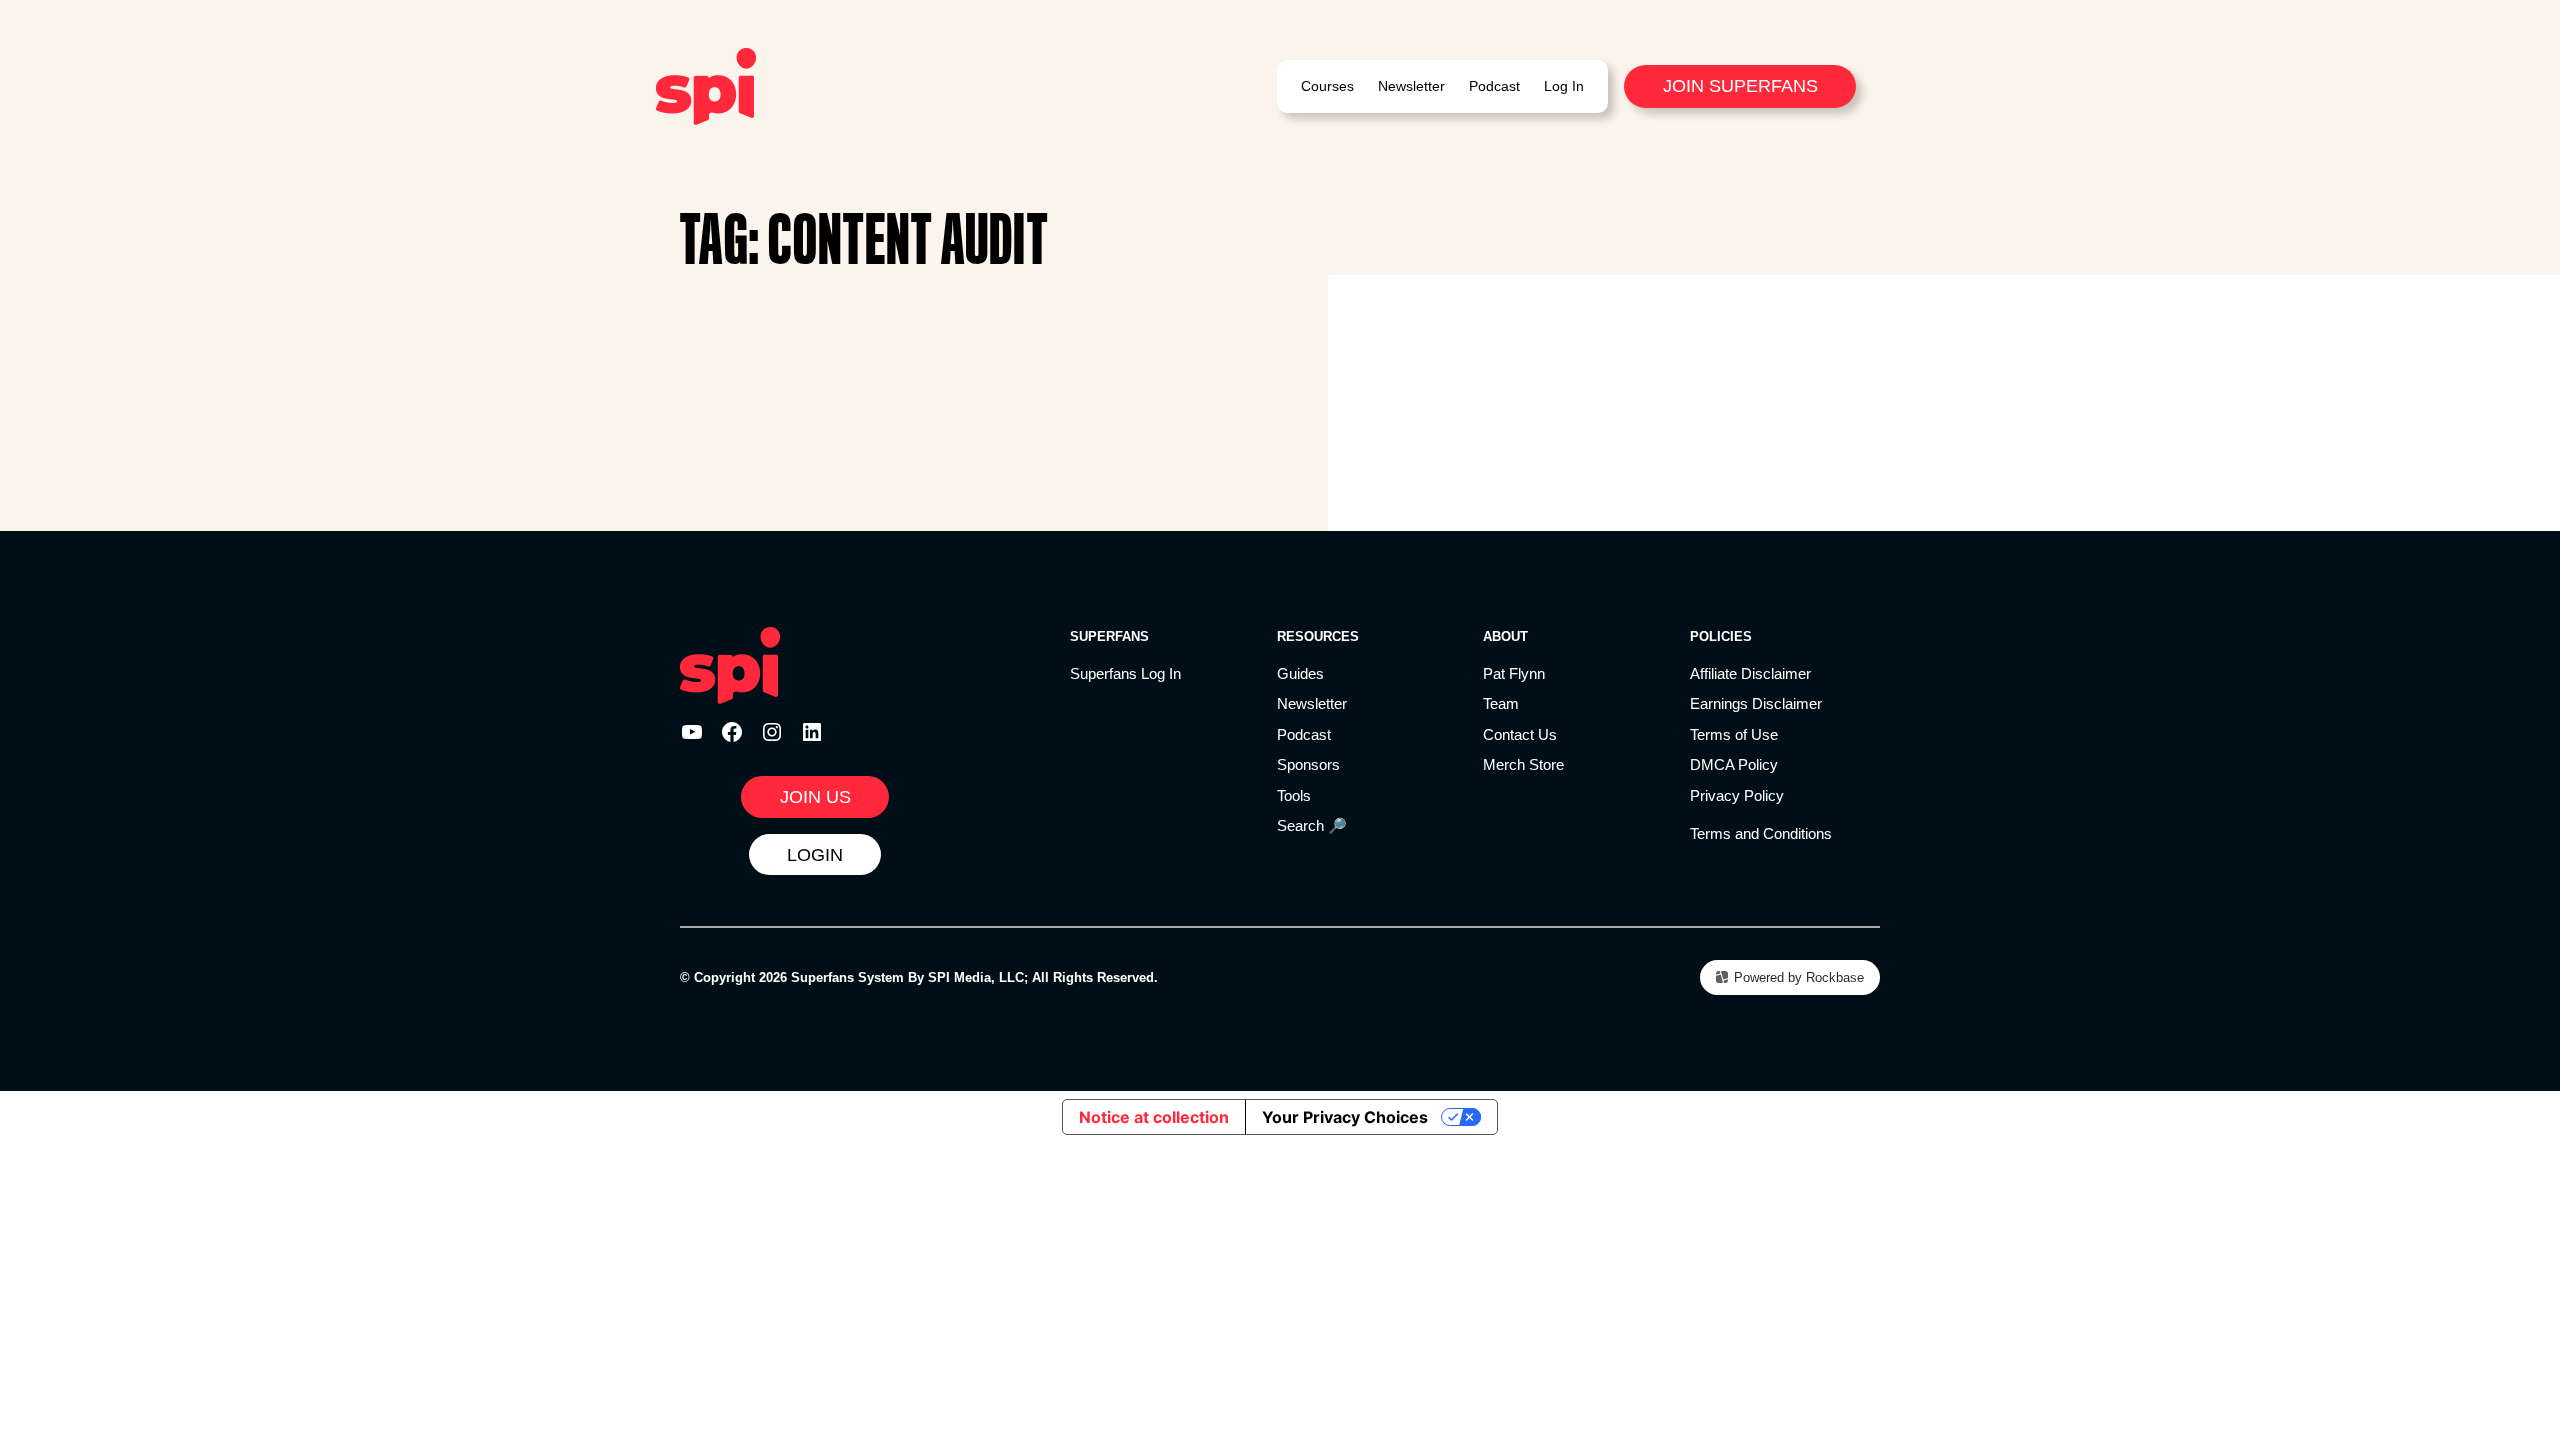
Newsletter (1312, 703)
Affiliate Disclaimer (1750, 673)
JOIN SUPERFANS (1740, 86)
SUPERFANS (1109, 636)
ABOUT (1505, 636)
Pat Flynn (1514, 673)
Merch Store (1523, 764)
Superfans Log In (1125, 673)
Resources (1318, 636)
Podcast (1304, 734)
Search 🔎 (1312, 825)
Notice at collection (1154, 1117)
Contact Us (1520, 734)
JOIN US (815, 797)
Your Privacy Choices (1345, 1117)
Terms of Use (1734, 734)
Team (1501, 703)
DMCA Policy (1734, 764)
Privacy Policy (1737, 795)
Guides (1300, 673)
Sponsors (1308, 764)
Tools (1294, 795)
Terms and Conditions (1761, 833)
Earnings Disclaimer (1756, 703)
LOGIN (815, 855)
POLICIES (1721, 636)
